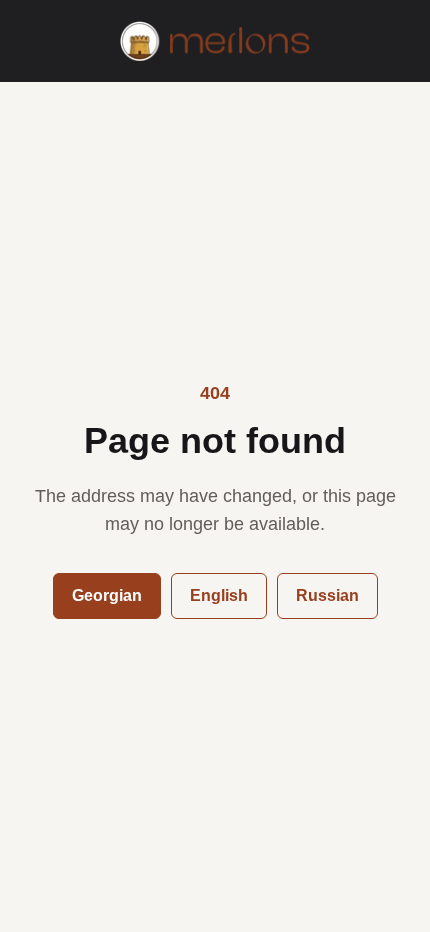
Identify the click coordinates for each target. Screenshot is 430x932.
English (219, 595)
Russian (327, 595)
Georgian (107, 595)
